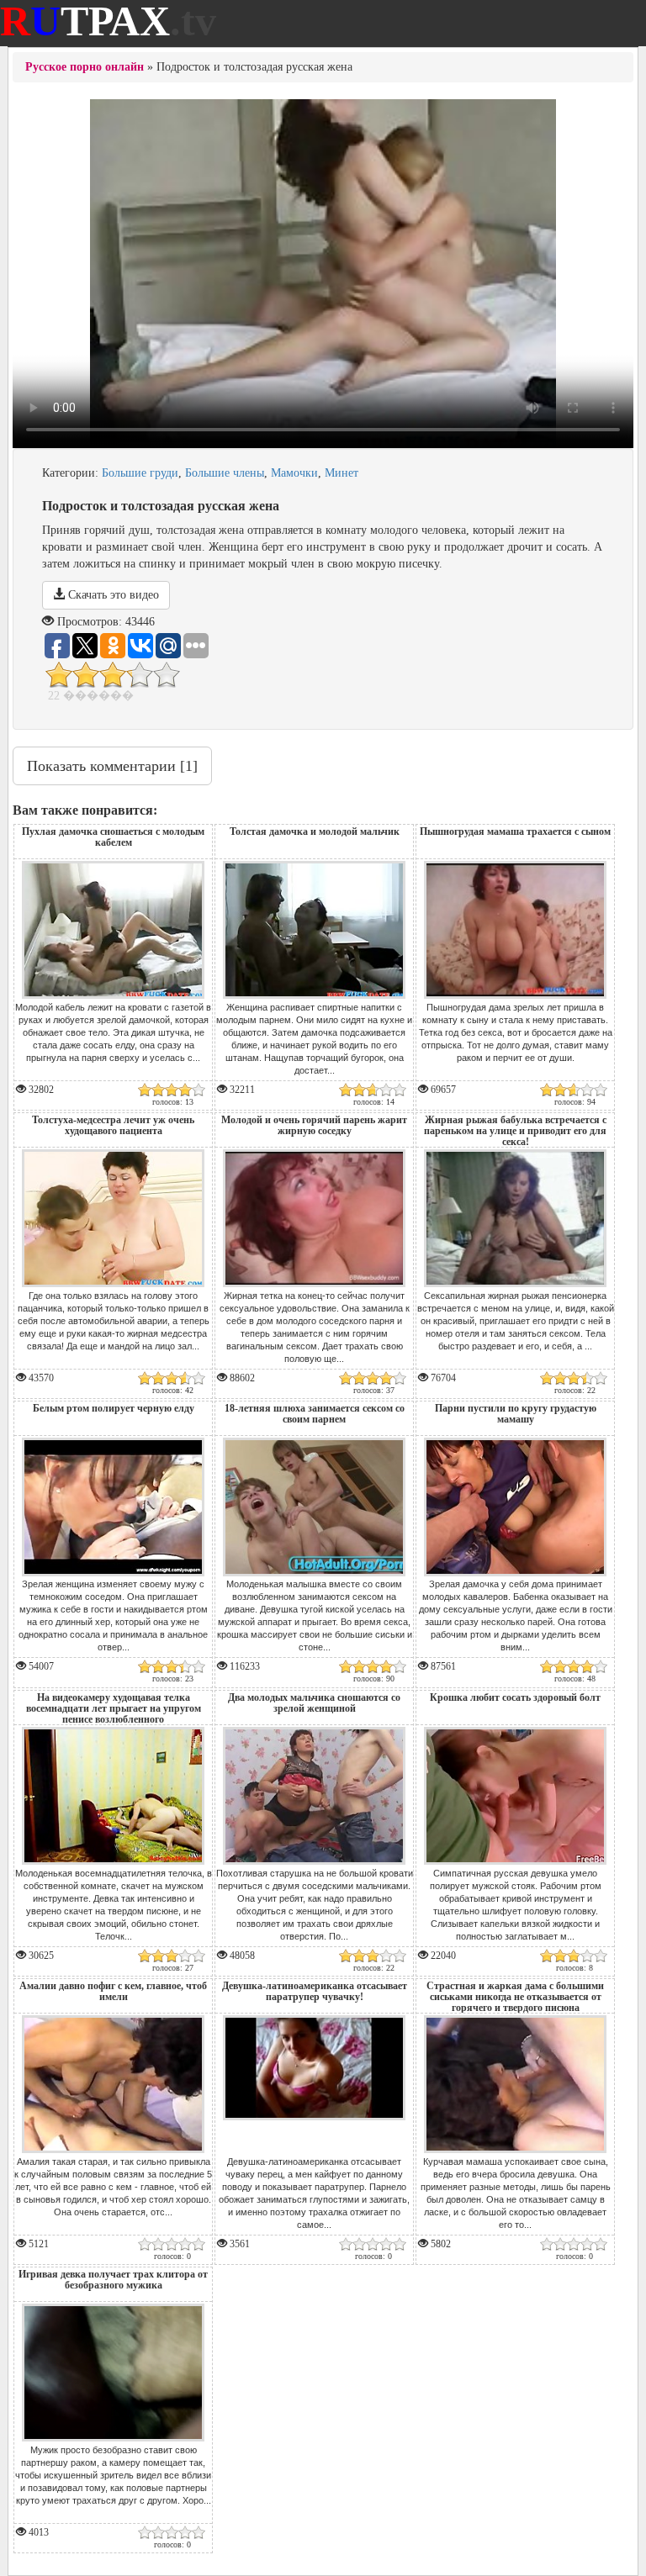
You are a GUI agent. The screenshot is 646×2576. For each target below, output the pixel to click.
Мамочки (294, 473)
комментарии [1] (112, 766)
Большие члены (225, 473)
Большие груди (140, 473)
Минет (342, 473)
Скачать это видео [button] (112, 595)
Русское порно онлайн (85, 67)
